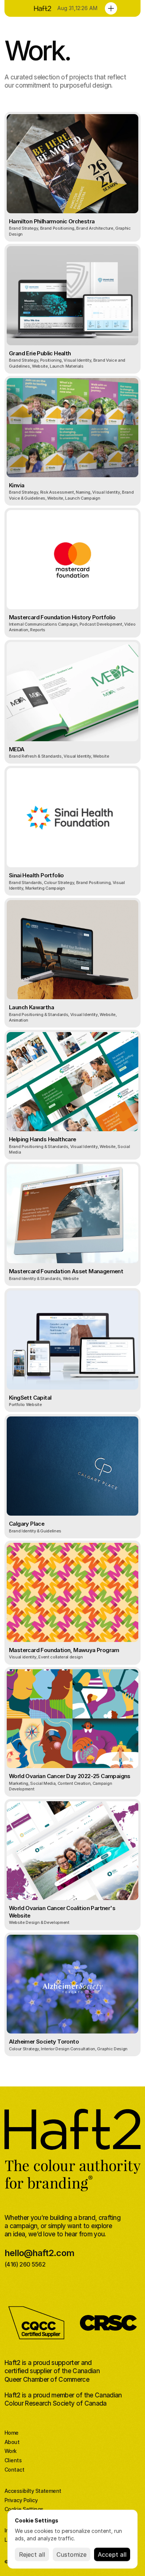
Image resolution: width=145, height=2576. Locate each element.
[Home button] (41, 8)
